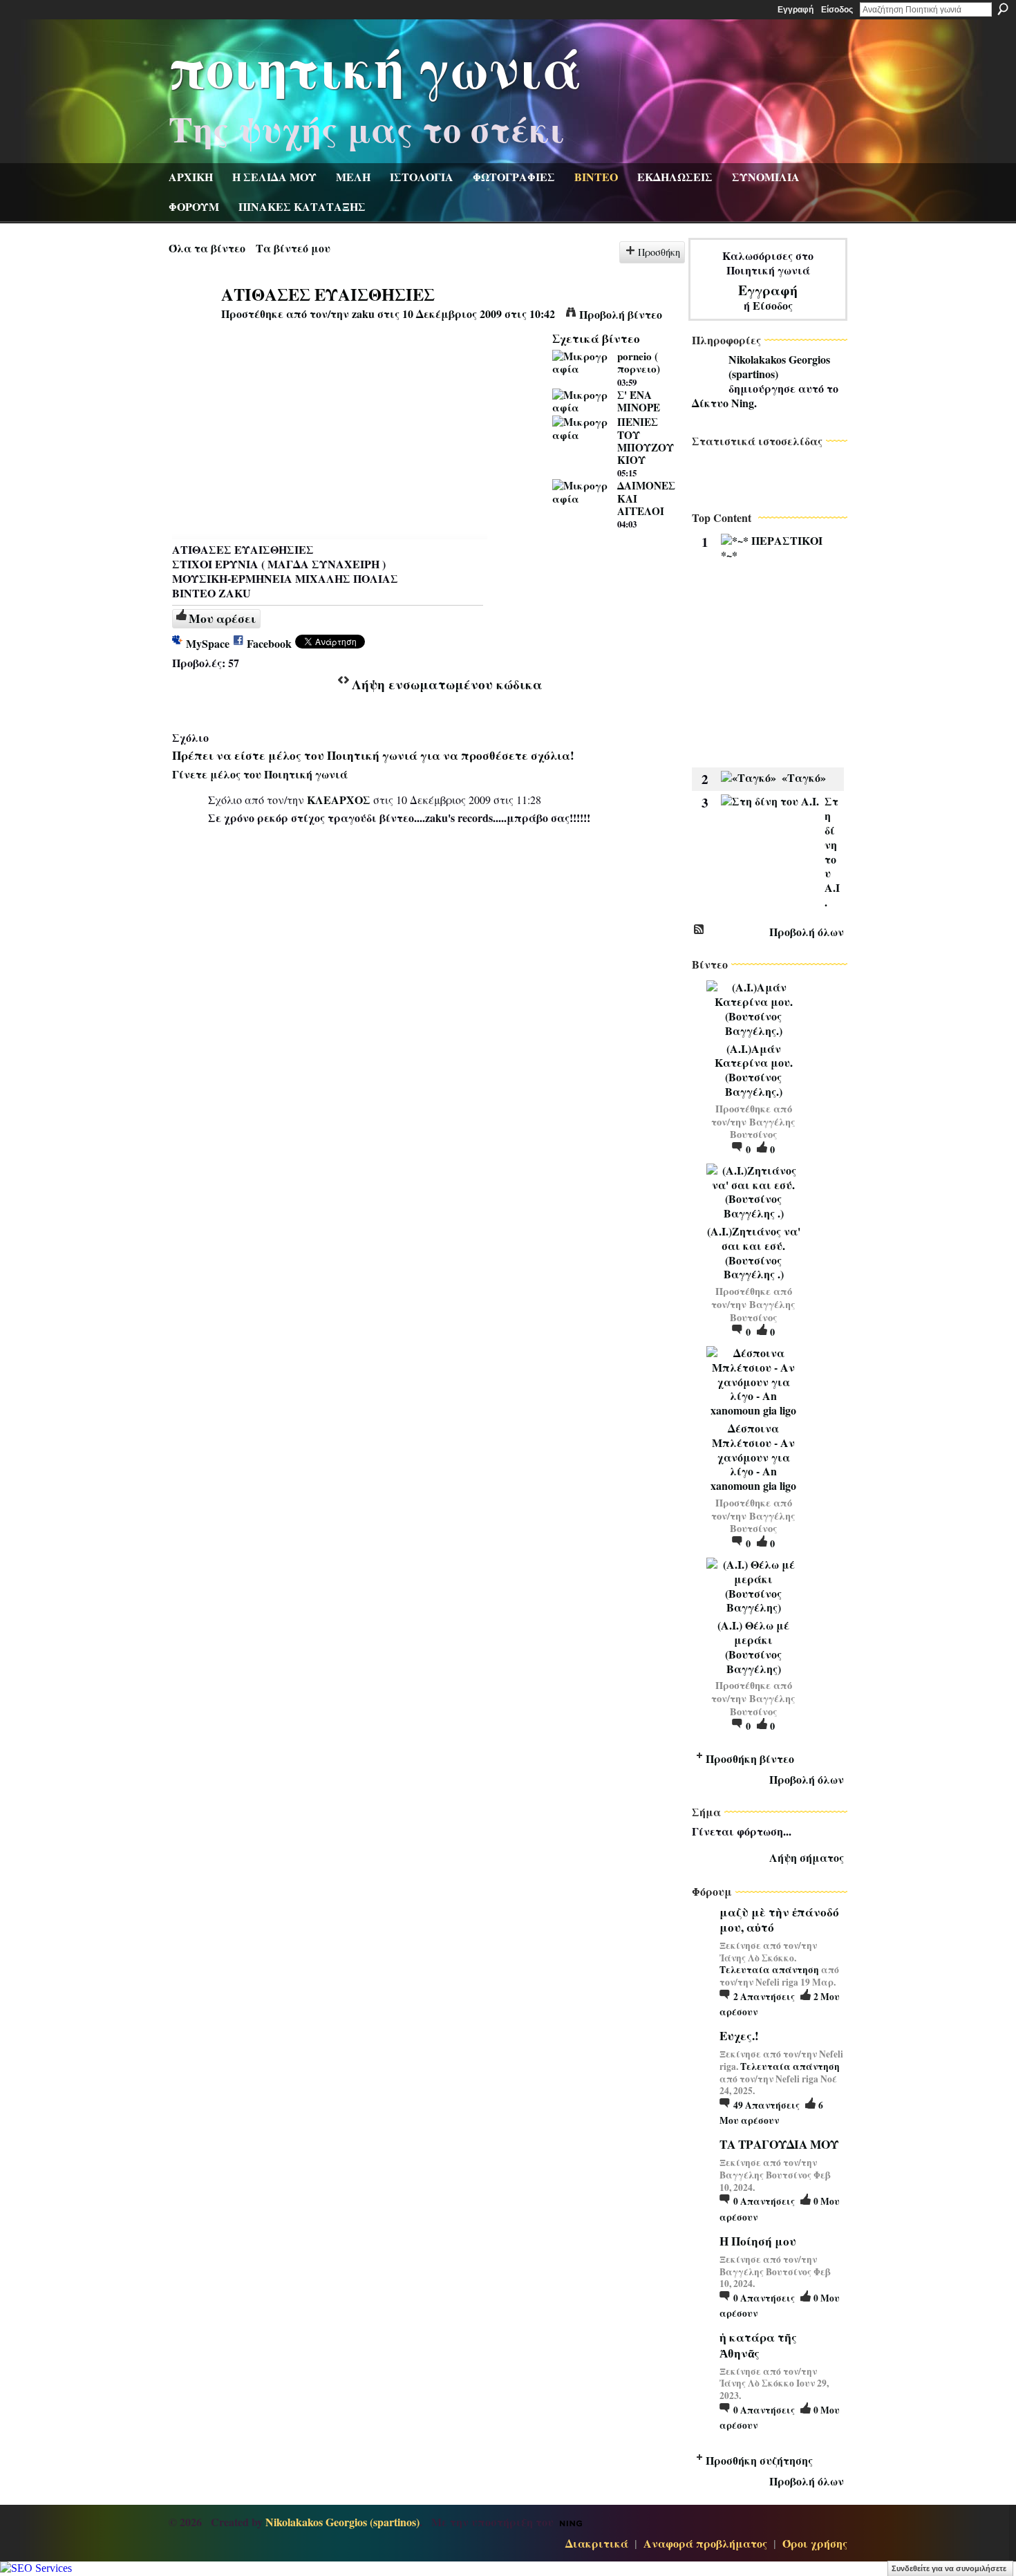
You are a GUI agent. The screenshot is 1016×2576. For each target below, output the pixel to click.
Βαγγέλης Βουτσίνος (763, 1128)
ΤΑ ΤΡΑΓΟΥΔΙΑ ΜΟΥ (779, 2144)
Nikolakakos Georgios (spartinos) (779, 366)
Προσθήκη (659, 252)
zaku (363, 314)
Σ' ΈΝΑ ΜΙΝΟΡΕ (639, 401)
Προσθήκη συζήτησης (759, 2460)
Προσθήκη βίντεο (750, 1758)
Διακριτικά (597, 2543)
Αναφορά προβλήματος (705, 2543)
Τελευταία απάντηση (769, 1970)
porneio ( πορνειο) (639, 362)
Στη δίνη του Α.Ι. (832, 851)
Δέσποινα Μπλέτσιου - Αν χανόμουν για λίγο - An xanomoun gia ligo (753, 1457)
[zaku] (194, 320)
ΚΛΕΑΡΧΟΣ (339, 800)
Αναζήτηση (1003, 9)
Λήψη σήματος (807, 1857)
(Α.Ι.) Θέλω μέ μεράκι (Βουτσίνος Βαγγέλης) (753, 1646)
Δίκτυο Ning (723, 403)
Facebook (269, 643)
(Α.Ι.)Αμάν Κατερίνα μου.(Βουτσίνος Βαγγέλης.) (754, 1070)
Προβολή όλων (807, 932)
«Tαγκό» (804, 777)
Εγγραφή (796, 10)
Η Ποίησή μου (758, 2241)
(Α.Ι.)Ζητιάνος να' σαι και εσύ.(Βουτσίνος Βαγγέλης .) (754, 1252)
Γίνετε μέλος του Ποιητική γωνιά (260, 774)
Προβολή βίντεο (621, 314)
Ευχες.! (739, 2036)
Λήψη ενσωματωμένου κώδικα (447, 684)
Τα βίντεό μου (293, 248)
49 (766, 2105)
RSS (699, 930)
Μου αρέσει (222, 618)
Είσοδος (837, 10)
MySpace (208, 643)
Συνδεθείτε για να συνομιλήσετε (949, 2568)
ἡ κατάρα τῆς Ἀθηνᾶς (758, 2345)
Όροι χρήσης (815, 2543)
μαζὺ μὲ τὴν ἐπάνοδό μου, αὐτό (779, 1920)
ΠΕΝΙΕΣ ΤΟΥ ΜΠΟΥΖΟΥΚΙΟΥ (646, 441)
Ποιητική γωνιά (375, 66)
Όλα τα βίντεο (207, 248)
